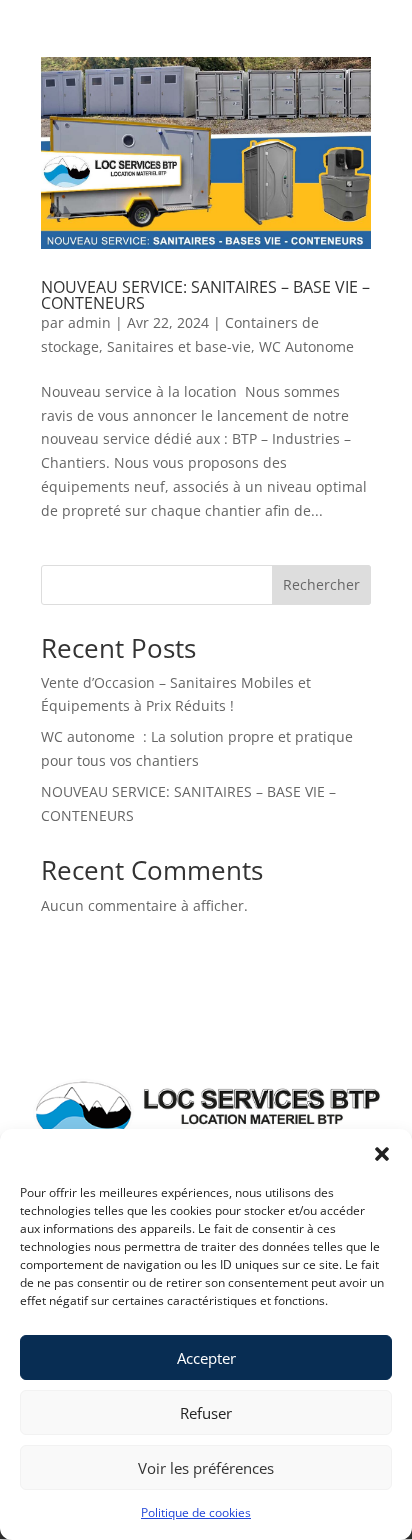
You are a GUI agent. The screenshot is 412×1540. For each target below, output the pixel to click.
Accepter (206, 1358)
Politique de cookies (196, 1512)
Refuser (206, 1413)
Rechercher (321, 584)
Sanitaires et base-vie (179, 346)
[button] (382, 1154)
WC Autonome (306, 346)
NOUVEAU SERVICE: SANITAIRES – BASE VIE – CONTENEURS (205, 295)
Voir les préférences (206, 1468)
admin (89, 322)
